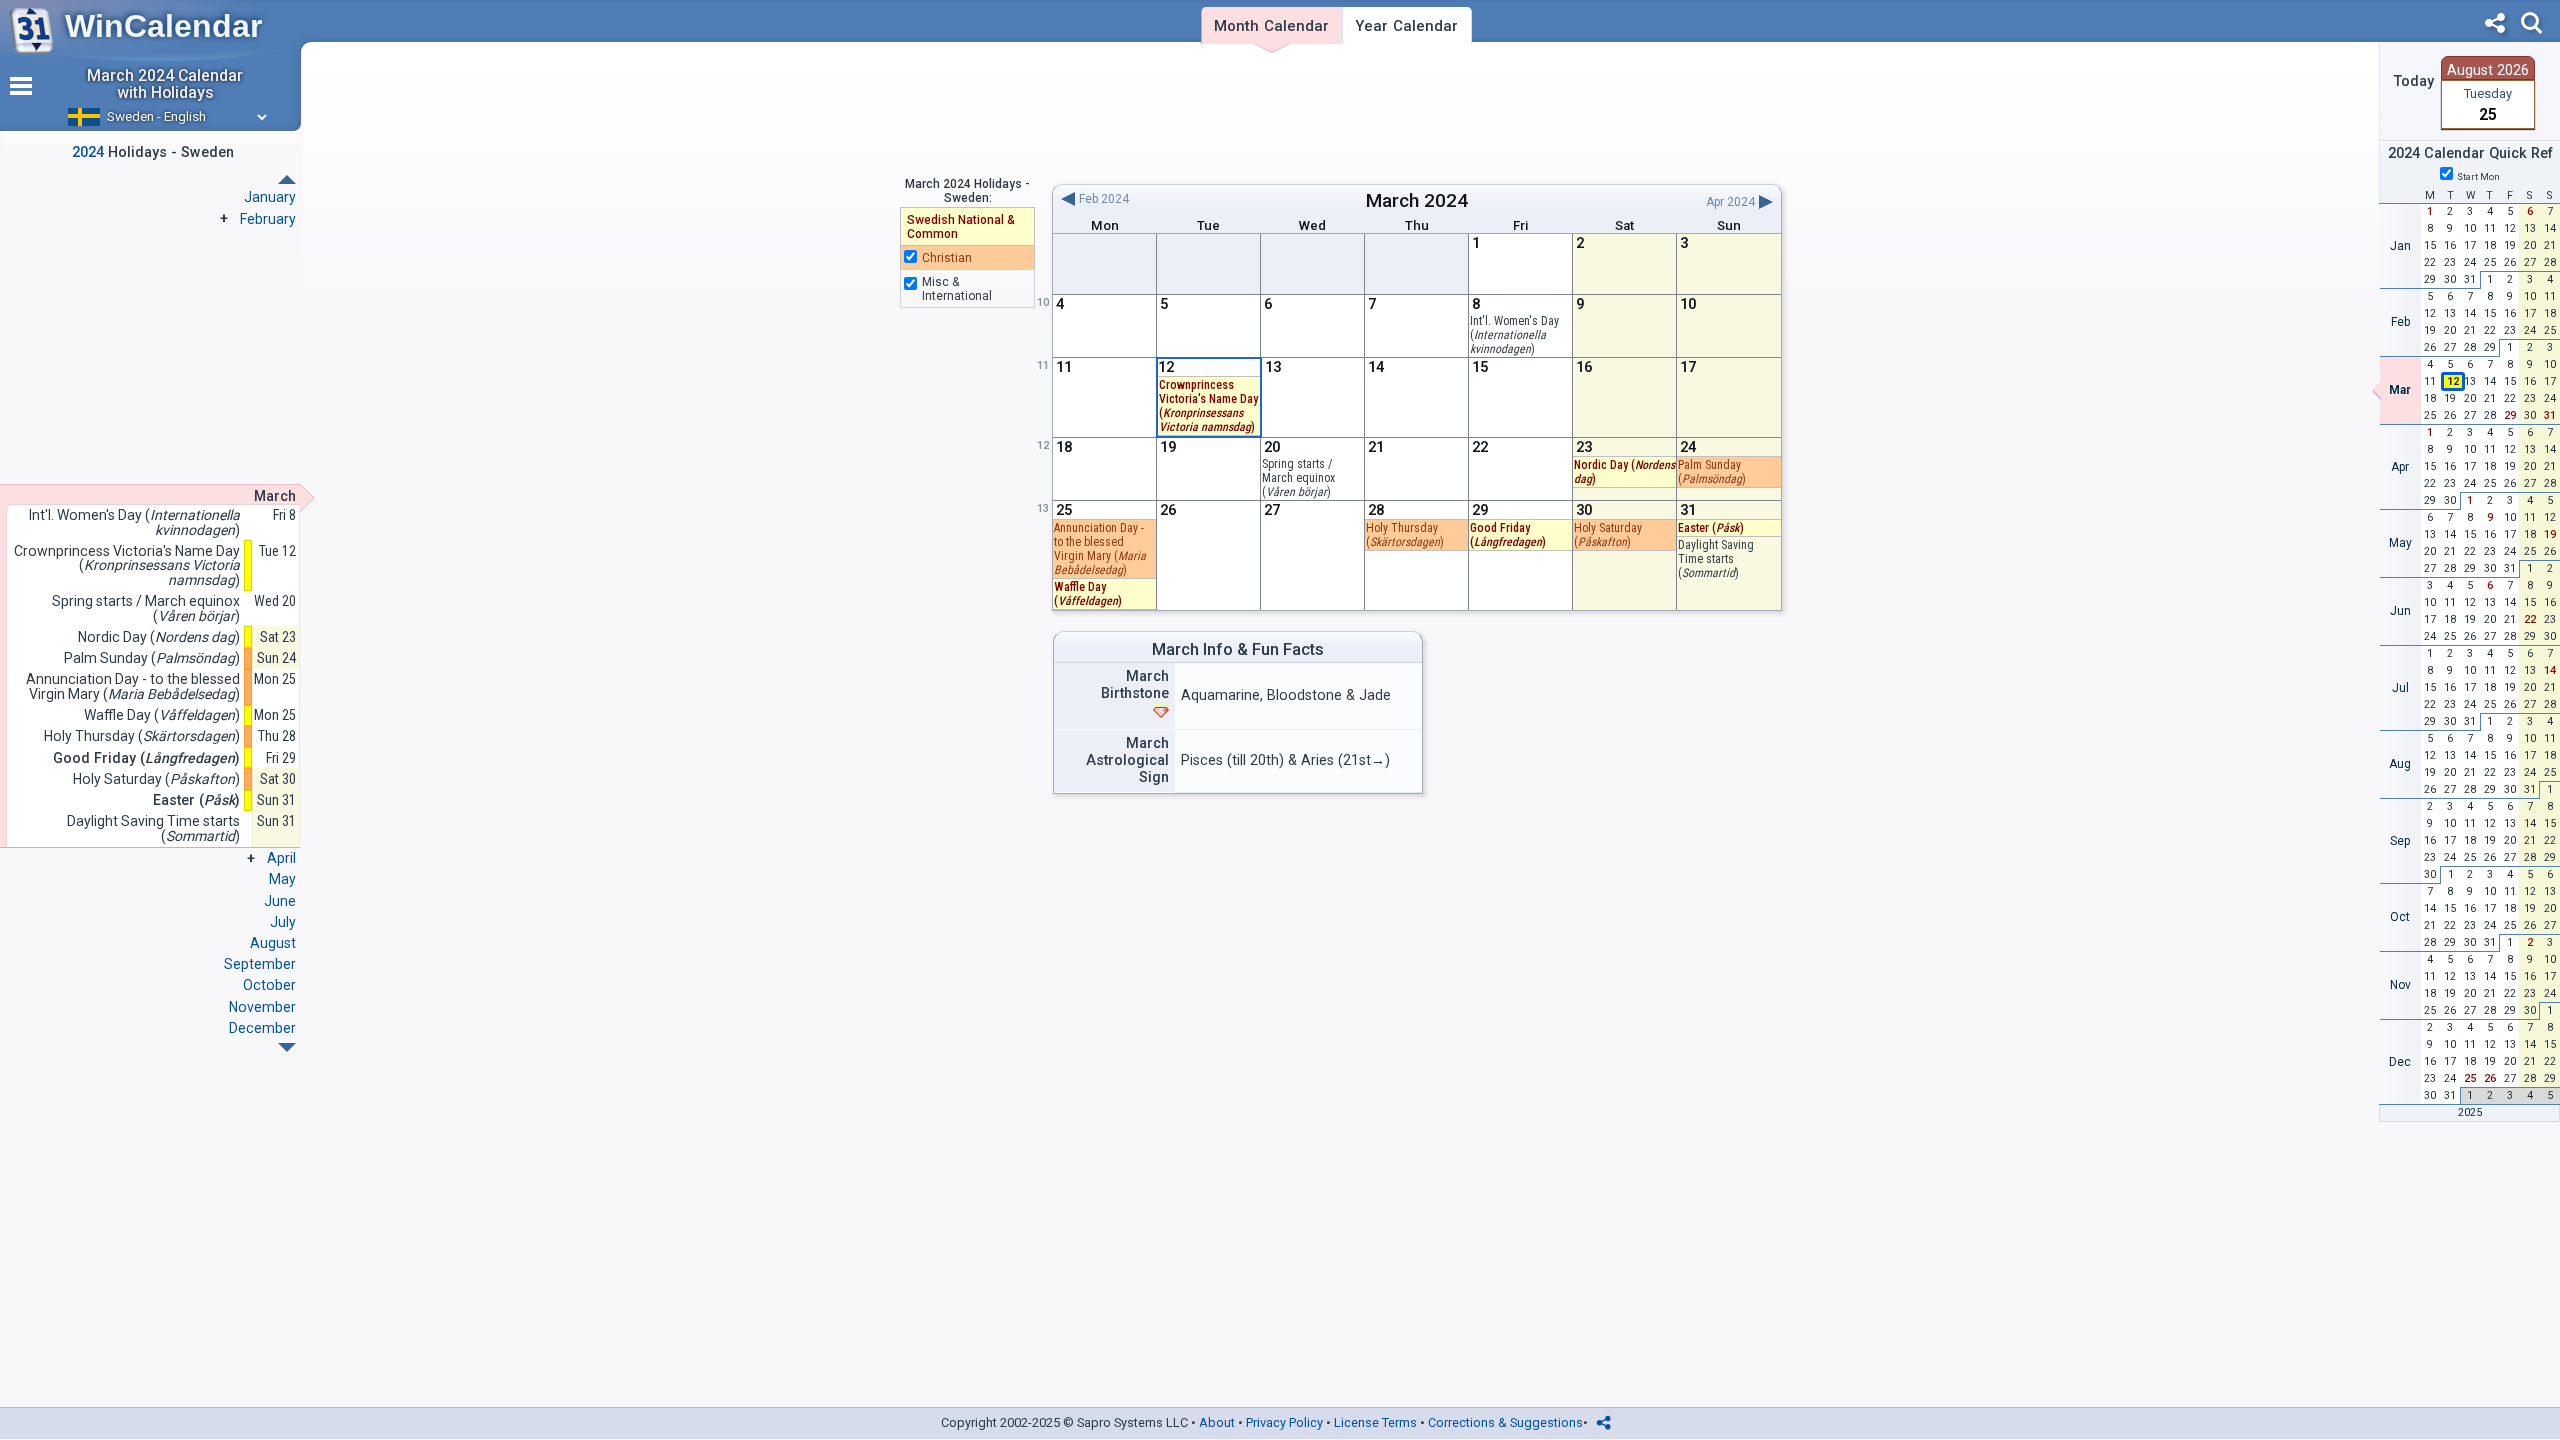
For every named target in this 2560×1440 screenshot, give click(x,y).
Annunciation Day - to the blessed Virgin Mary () (133, 686)
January (270, 197)
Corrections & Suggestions (1505, 1422)
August (273, 943)
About (1217, 1422)
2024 (1446, 200)
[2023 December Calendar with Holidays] (287, 179)
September (260, 964)
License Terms (1375, 1422)
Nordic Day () (159, 637)
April (281, 858)
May (282, 879)
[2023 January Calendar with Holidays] (287, 1047)
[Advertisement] (1416, 113)
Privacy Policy (1284, 1422)
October (269, 985)
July (283, 922)
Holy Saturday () (1608, 535)
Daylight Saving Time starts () (1716, 559)
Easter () (1711, 528)
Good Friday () (1508, 535)
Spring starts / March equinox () (1298, 478)
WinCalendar (163, 26)
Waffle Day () (1088, 594)
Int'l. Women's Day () (1514, 335)
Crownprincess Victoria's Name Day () (127, 566)
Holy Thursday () (1405, 535)
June (280, 901)
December (262, 1028)
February (268, 219)
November (262, 1007)
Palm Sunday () (1712, 472)
